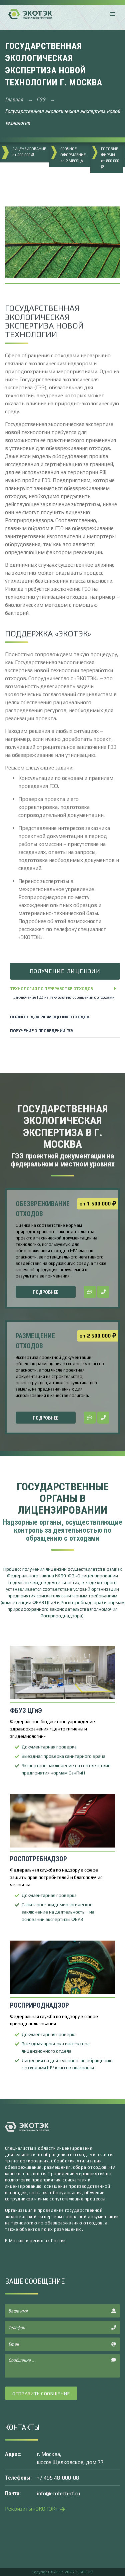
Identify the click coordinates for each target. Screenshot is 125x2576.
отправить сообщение (41, 2394)
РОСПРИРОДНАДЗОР (39, 2005)
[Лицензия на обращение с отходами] (62, 1968)
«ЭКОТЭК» (84, 2572)
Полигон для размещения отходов (49, 1017)
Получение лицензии (65, 971)
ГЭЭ (41, 100)
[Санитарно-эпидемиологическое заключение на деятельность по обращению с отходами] (62, 1822)
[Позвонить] (103, 1292)
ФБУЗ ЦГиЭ (26, 1710)
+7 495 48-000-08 (58, 2478)
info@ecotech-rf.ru (58, 2493)
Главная (15, 100)
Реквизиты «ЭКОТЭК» (32, 2509)
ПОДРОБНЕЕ (45, 1292)
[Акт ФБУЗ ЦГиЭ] (62, 1673)
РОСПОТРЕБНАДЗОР (38, 1859)
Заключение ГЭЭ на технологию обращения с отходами (64, 997)
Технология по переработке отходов (51, 989)
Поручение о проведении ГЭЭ (41, 1031)
